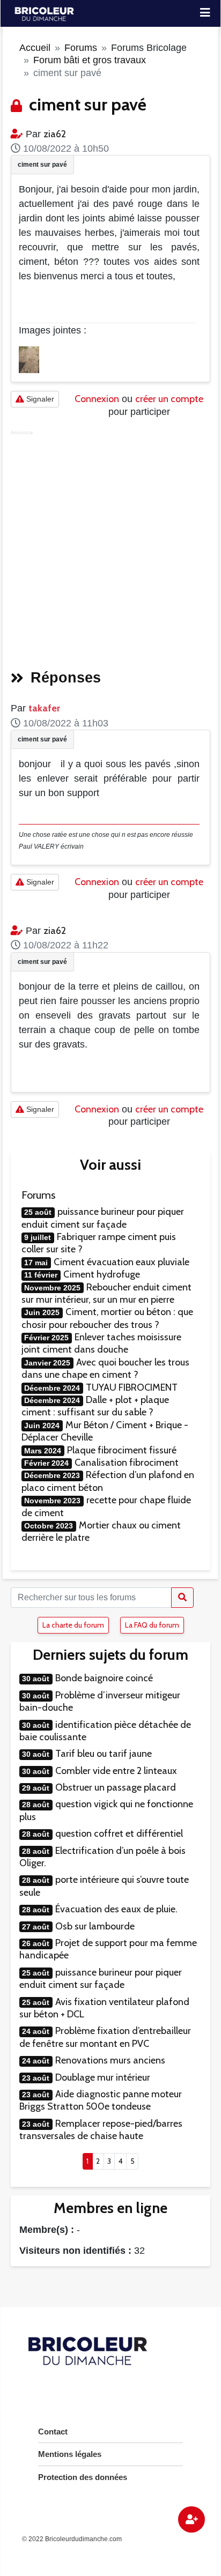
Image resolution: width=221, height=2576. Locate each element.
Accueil (35, 48)
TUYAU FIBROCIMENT (132, 1387)
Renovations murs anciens (110, 2060)
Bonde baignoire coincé (104, 1678)
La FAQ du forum (152, 1625)
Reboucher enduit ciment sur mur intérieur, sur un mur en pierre (106, 1293)
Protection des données (83, 2477)
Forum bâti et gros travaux (90, 60)
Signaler (39, 399)
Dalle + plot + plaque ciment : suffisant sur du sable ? (95, 1406)
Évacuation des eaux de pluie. (116, 1909)
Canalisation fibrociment (127, 1463)
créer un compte (169, 399)
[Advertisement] (110, 546)
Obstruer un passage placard (116, 1787)
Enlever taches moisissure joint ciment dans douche (101, 1343)
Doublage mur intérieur (103, 2077)
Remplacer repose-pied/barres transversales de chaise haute (101, 2130)
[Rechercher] (182, 1598)
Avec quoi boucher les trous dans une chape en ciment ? (105, 1368)
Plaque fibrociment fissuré (122, 1450)
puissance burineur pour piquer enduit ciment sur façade (103, 1218)
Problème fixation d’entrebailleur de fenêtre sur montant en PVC (105, 2037)
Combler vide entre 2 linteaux (116, 1771)
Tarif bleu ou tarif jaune (104, 1754)
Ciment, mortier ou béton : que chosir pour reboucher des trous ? (107, 1318)
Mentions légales (70, 2454)
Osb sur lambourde (95, 1926)
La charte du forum (73, 1625)
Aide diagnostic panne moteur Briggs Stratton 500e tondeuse (101, 2100)
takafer (44, 708)
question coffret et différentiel (119, 1833)
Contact (53, 2432)
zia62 (55, 134)
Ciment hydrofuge (102, 1274)
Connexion (97, 399)
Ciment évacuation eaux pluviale (121, 1262)
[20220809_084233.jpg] (29, 359)
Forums (81, 48)
